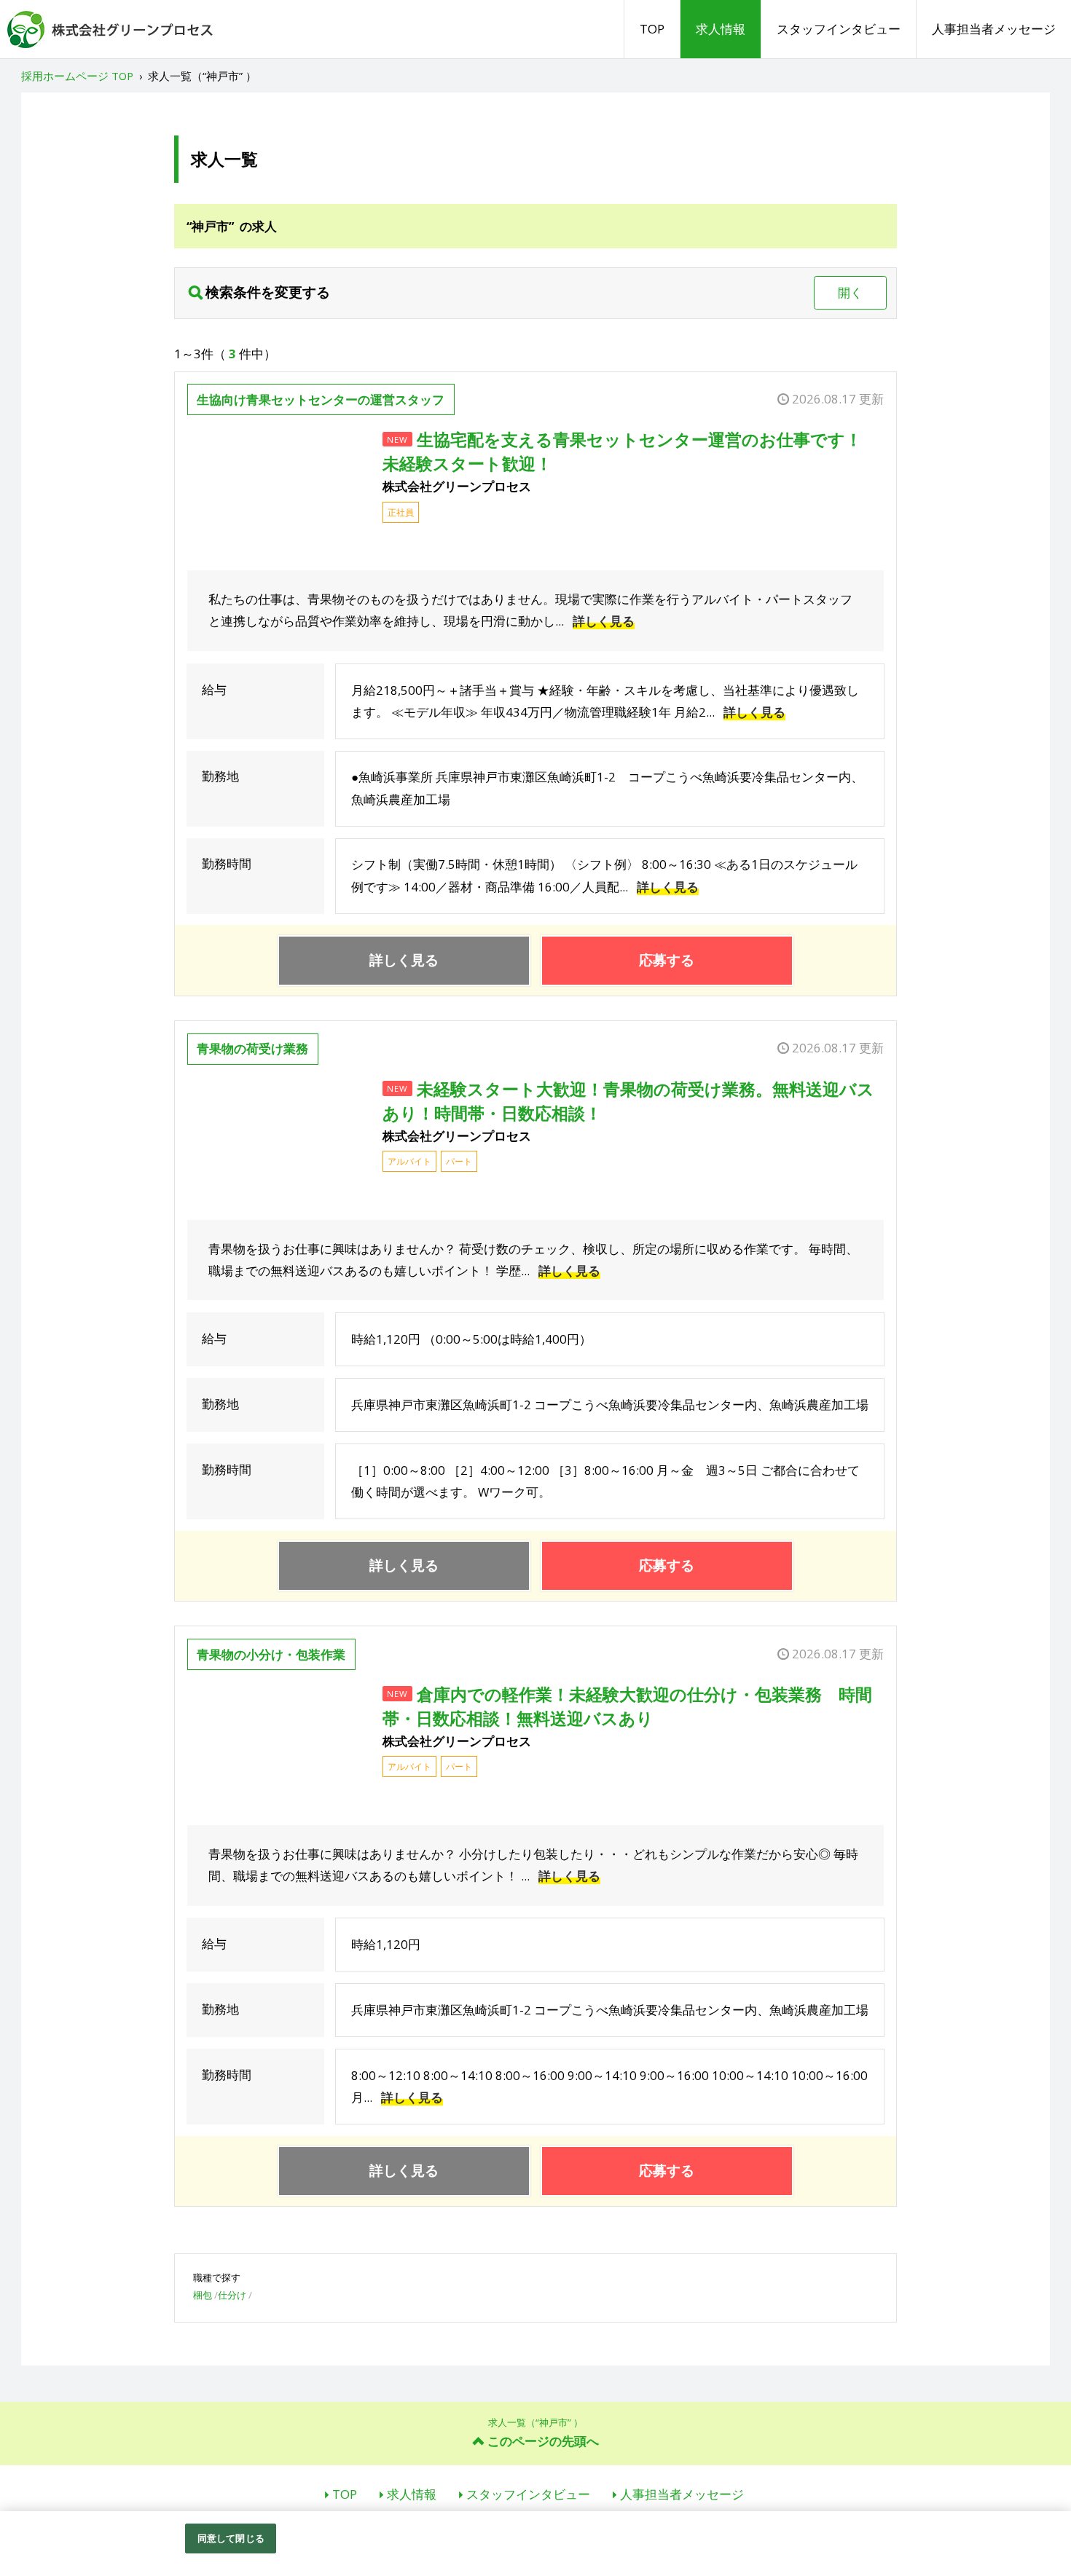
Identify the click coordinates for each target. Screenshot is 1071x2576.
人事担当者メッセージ (994, 29)
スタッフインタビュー (839, 29)
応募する (667, 960)
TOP (652, 29)
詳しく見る (604, 621)
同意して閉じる (231, 2538)
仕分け (232, 2295)
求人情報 (721, 29)
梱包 (203, 2295)
